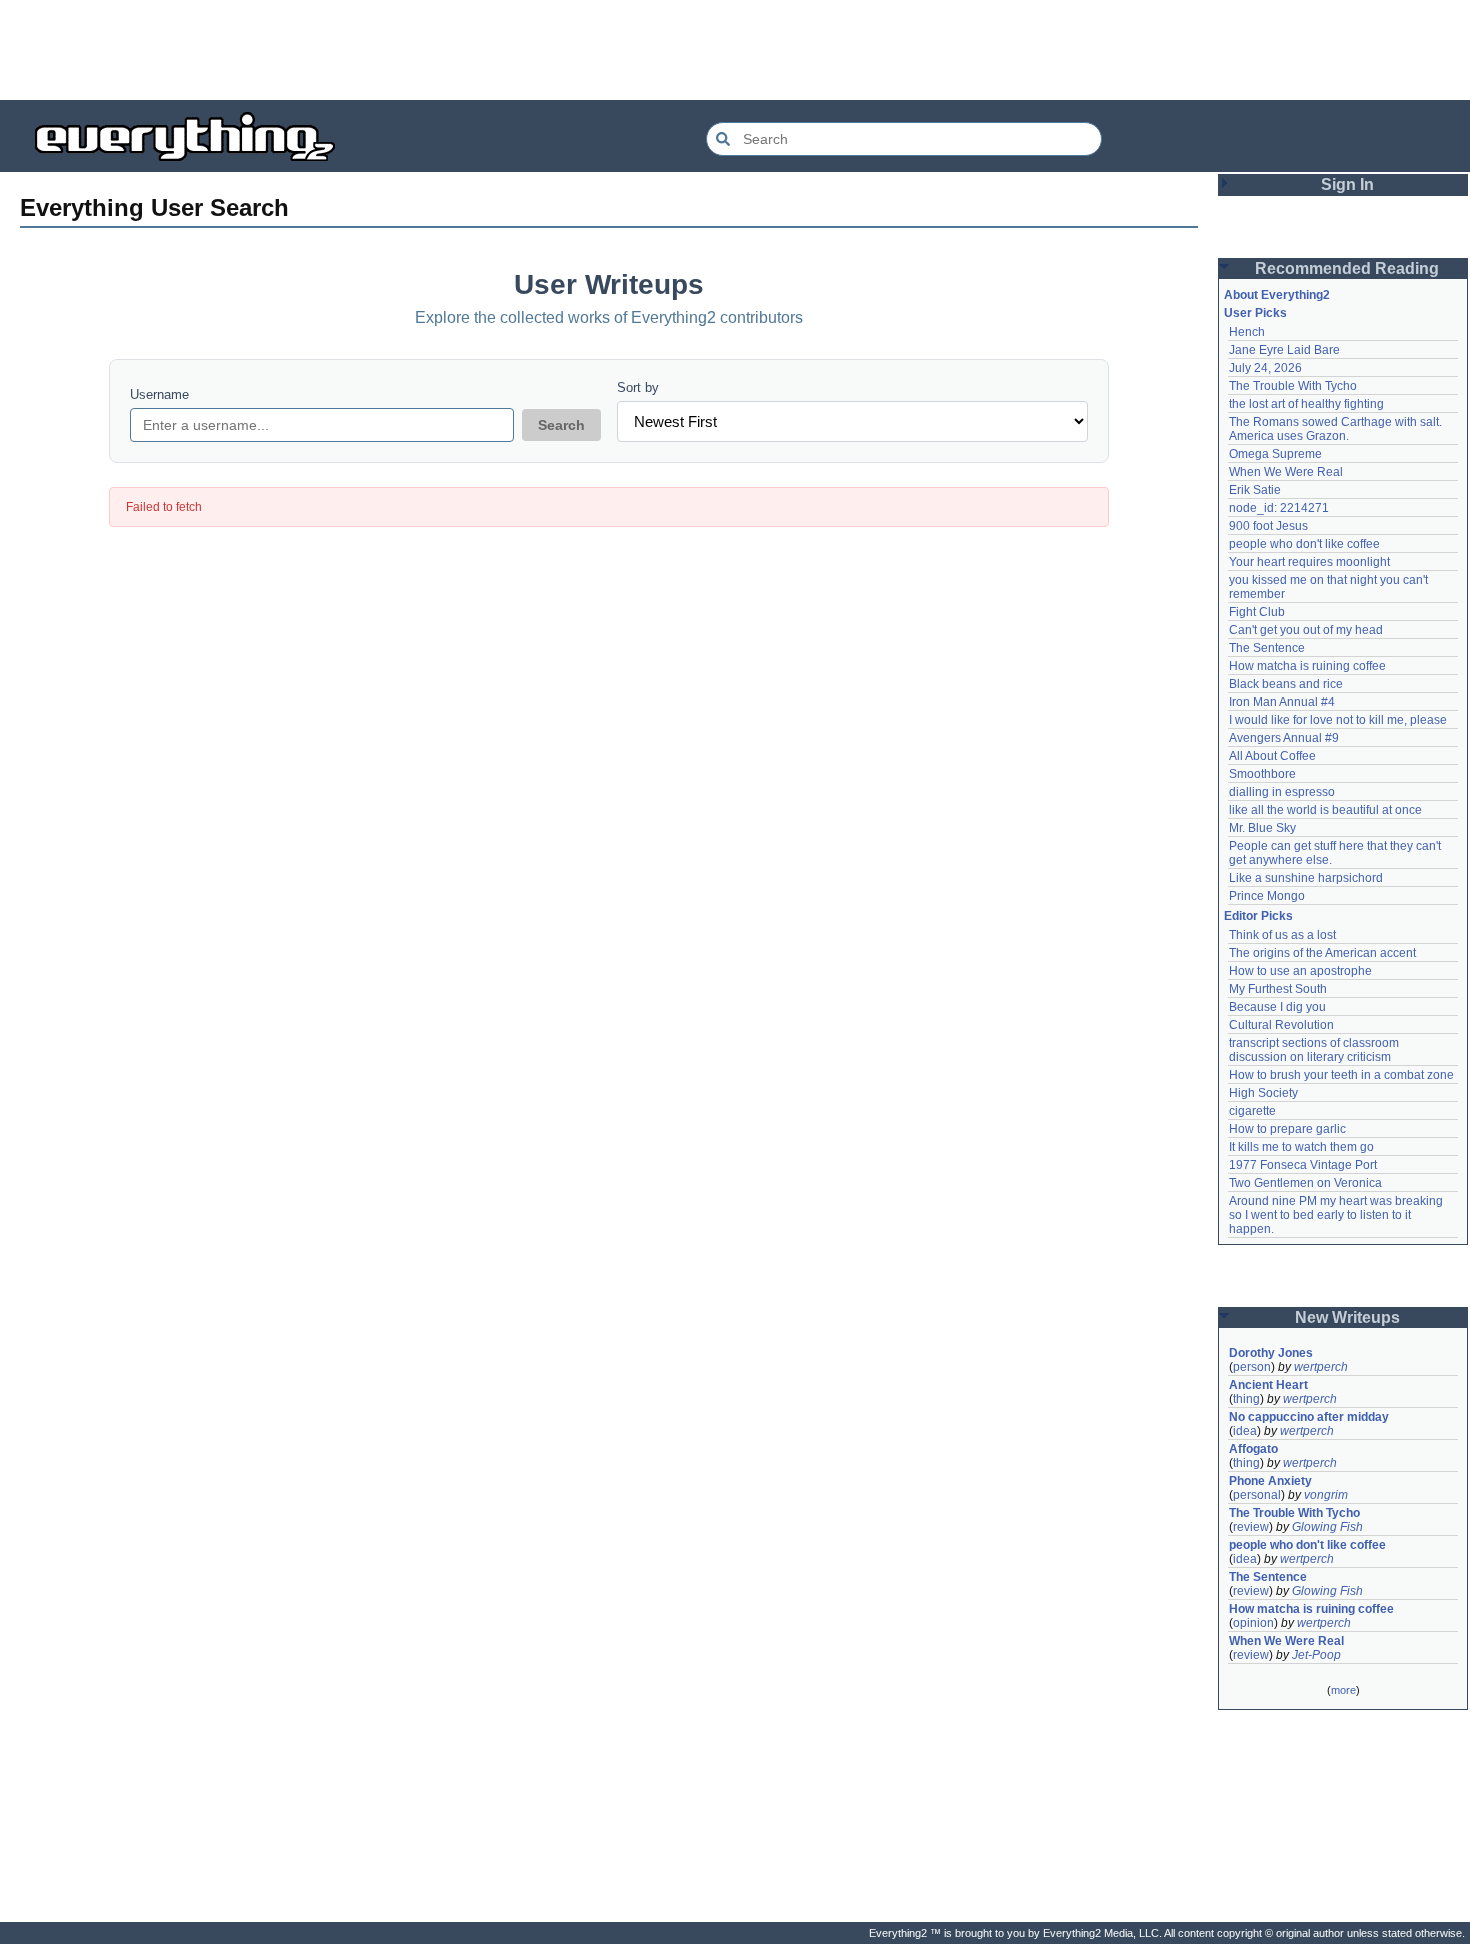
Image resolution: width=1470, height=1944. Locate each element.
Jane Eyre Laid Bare (1284, 350)
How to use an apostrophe (1300, 971)
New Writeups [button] (1347, 1317)
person (1252, 1367)
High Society (1263, 1093)
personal (1257, 1495)
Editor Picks (1258, 916)
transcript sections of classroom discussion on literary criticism (1315, 1050)
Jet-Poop (1316, 1655)
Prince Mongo (1267, 896)
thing (1246, 1399)
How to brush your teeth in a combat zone (1341, 1075)
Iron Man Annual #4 (1282, 702)
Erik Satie (1255, 490)
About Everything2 (1277, 295)
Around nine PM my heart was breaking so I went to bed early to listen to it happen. (1337, 1215)
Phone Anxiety (1270, 1481)
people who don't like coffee (1304, 544)
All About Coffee (1272, 756)
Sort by (638, 387)
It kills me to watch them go (1301, 1147)
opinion (1253, 1623)
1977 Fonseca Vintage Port (1303, 1165)
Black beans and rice (1286, 684)
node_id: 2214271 (1279, 508)
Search (561, 425)
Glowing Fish (1327, 1527)
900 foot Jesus (1268, 526)
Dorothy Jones (1271, 1353)
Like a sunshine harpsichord (1306, 878)
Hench (1247, 332)
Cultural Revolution (1281, 1025)
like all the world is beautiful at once (1325, 810)
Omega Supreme (1275, 454)
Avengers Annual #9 (1284, 738)
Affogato (1253, 1449)
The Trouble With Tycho (1293, 386)
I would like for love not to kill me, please (1338, 720)
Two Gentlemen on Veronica (1305, 1183)
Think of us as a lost (1282, 935)
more (1343, 1690)
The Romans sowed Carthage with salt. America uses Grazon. (1336, 429)
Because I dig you (1277, 1007)
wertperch (1321, 1367)
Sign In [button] (1347, 184)
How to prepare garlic (1287, 1129)
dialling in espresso (1282, 792)
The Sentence (1267, 648)
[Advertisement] (735, 50)
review (1251, 1527)
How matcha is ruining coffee (1307, 666)
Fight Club (1257, 612)
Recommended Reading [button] (1347, 268)
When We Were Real (1286, 472)
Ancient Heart (1268, 1385)
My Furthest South (1278, 989)
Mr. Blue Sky (1262, 828)
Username (159, 394)
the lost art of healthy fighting (1306, 404)
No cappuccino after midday (1309, 1417)
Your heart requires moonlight (1309, 562)
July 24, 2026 (1265, 368)
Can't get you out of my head (1306, 630)
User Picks (1255, 313)
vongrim (1326, 1495)
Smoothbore (1262, 774)
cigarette (1252, 1111)
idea (1245, 1431)
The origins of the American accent (1322, 953)
